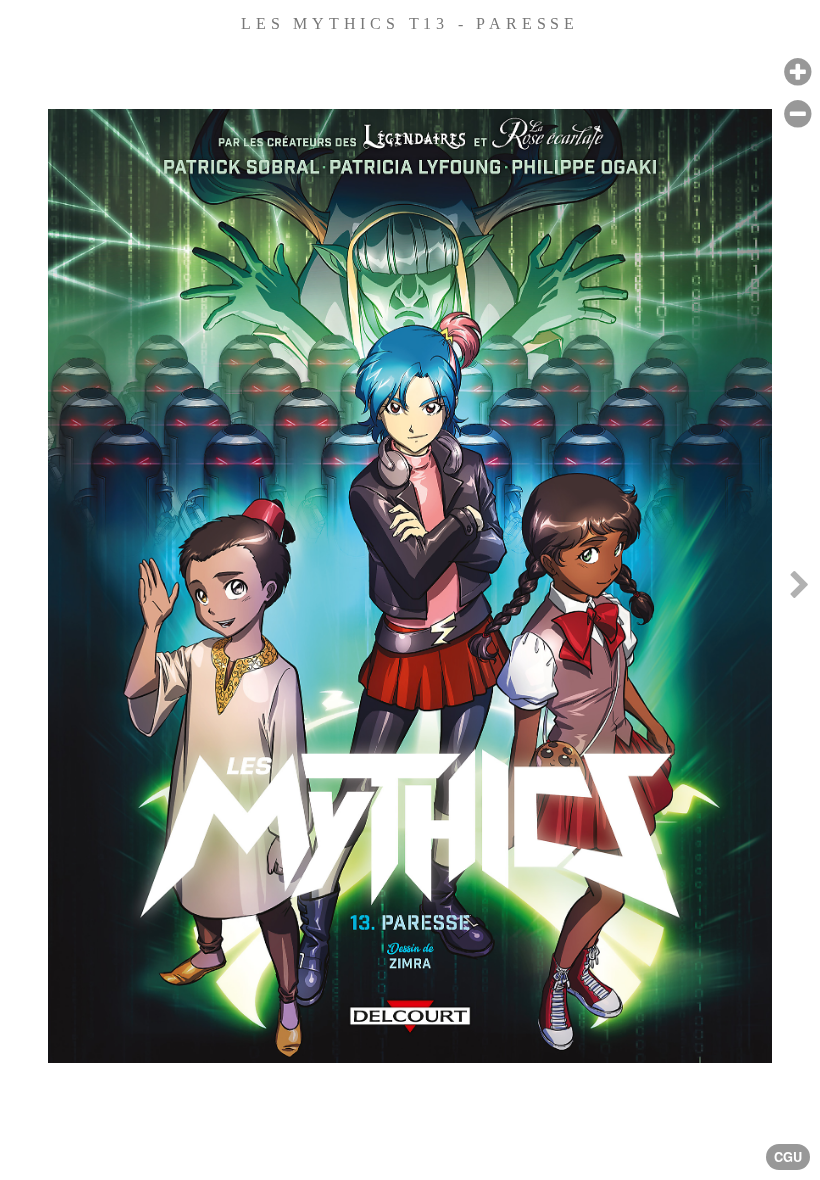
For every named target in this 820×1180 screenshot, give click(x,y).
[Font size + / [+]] (797, 72)
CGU (788, 1157)
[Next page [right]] (799, 590)
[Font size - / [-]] (797, 114)
